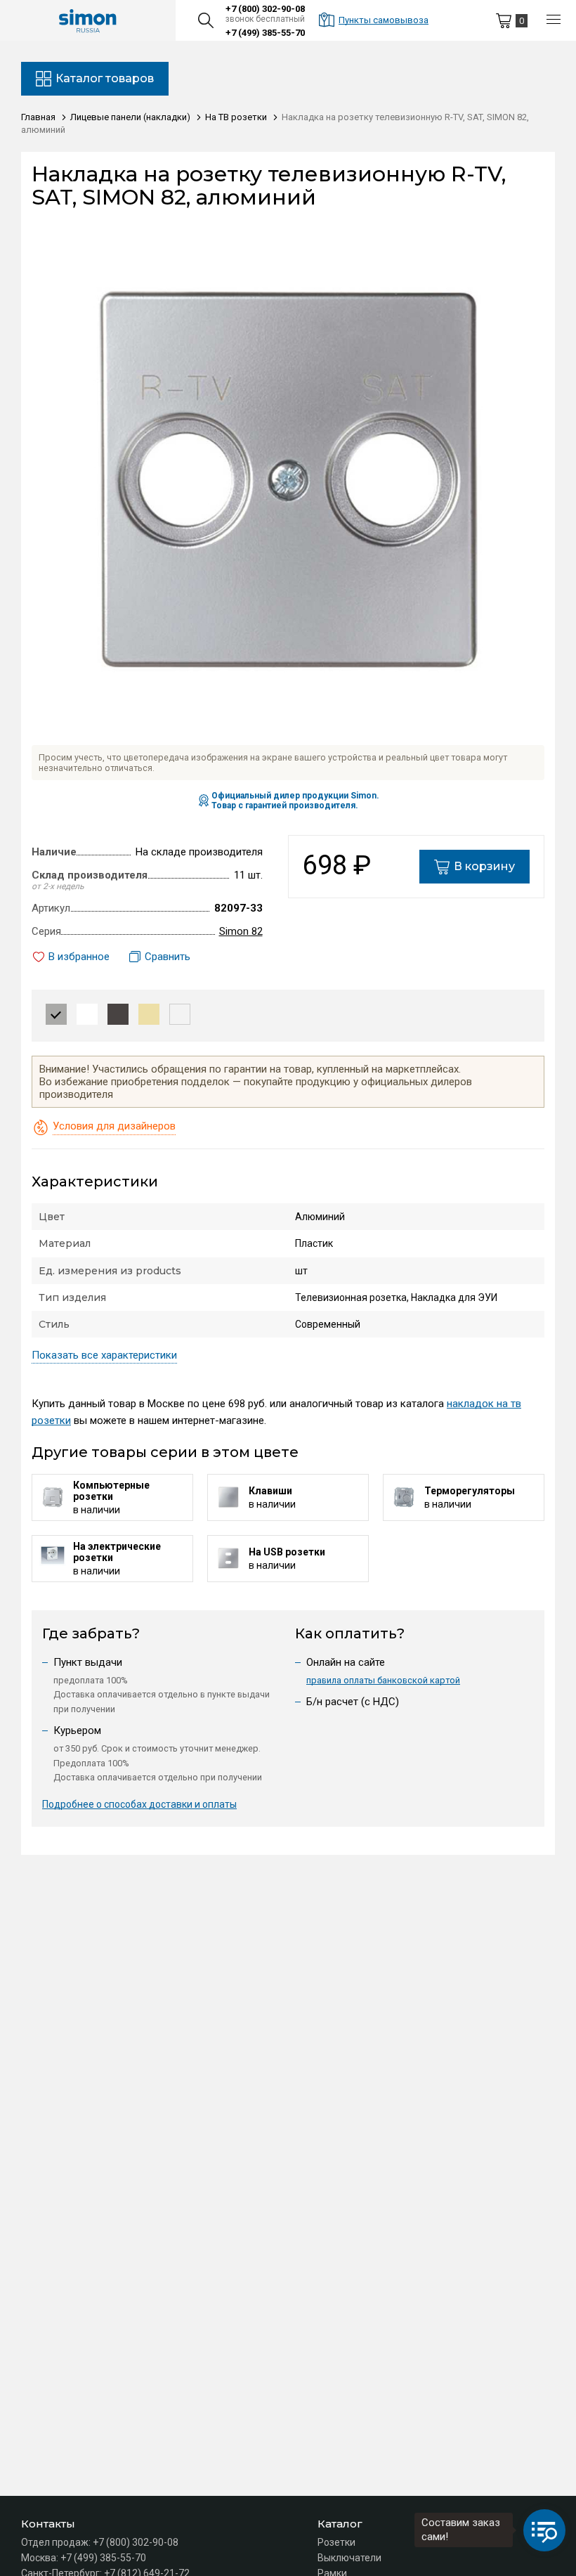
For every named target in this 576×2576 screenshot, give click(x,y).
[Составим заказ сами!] (544, 2530)
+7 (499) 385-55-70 (265, 33)
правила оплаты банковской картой (383, 1680)
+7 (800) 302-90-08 (265, 9)
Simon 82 (241, 931)
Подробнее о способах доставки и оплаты (139, 1804)
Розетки (336, 2542)
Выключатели (349, 2558)
